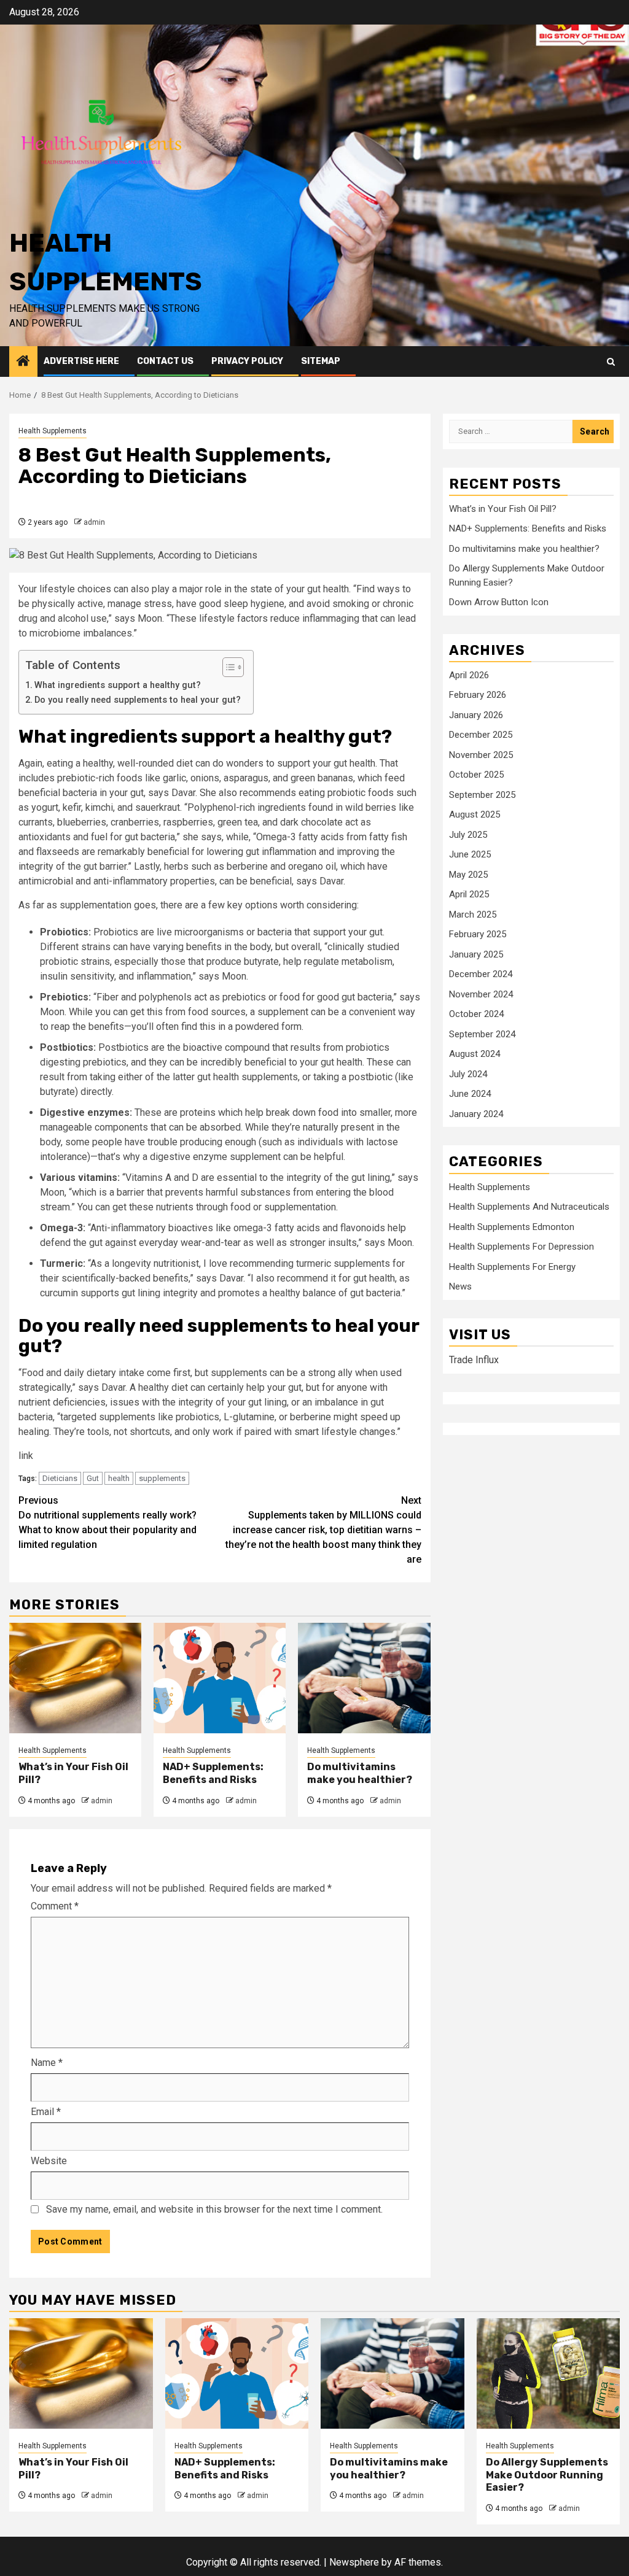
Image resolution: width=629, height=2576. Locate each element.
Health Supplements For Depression (522, 1247)
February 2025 (478, 934)
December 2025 (481, 735)
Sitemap (321, 361)
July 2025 (468, 835)
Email (46, 2112)
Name (47, 2063)
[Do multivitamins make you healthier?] (364, 1678)
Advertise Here (81, 361)
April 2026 (469, 675)
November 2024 (481, 994)
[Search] (611, 362)
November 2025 (481, 755)
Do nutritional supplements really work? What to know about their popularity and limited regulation (107, 1522)
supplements (162, 1478)
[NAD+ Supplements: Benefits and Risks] (220, 1678)
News (460, 1286)
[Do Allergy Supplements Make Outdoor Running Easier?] (549, 2373)
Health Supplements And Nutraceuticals (529, 1207)
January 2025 (476, 954)
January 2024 (476, 1114)
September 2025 (482, 795)
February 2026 (478, 695)
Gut (93, 1478)
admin (94, 522)
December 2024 (481, 974)
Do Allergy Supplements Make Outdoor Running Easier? (547, 2475)
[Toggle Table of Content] (227, 667)
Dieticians (60, 1478)
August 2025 (475, 814)
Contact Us (165, 361)
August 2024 (475, 1054)
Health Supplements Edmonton (512, 1227)
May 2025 (468, 875)
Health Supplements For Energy (512, 1267)
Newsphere (354, 2562)
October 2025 (476, 775)
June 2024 (470, 1094)
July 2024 (468, 1074)
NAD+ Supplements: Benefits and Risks (213, 1773)
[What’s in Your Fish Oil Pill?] (75, 1678)
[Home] (23, 362)
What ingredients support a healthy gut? (118, 685)
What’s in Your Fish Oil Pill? (503, 509)
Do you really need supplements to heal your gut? (138, 700)
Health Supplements (53, 431)
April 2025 (469, 894)
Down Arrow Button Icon (499, 602)
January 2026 (476, 715)
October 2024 (476, 1014)
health (119, 1478)
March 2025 (473, 915)
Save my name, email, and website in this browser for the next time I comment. (214, 2209)
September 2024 (482, 1034)
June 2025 (470, 854)
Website (49, 2161)
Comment (55, 1906)
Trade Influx (474, 1360)
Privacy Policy (247, 361)
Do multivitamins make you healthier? (360, 1773)
